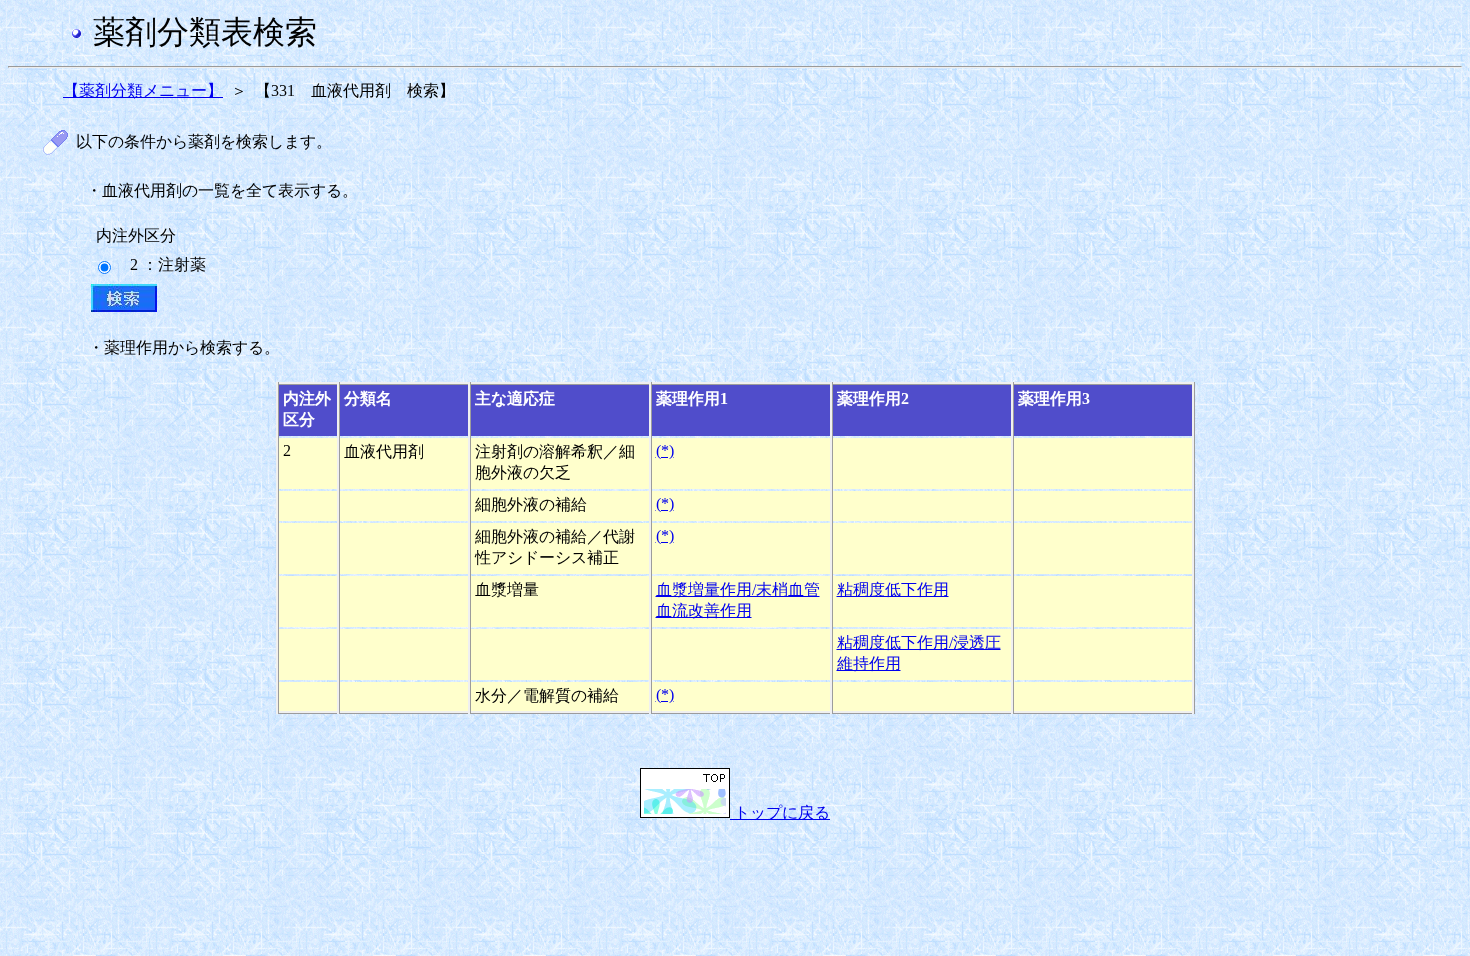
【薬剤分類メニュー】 (143, 90)
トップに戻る (780, 812)
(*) (665, 450)
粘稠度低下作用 (893, 589)
